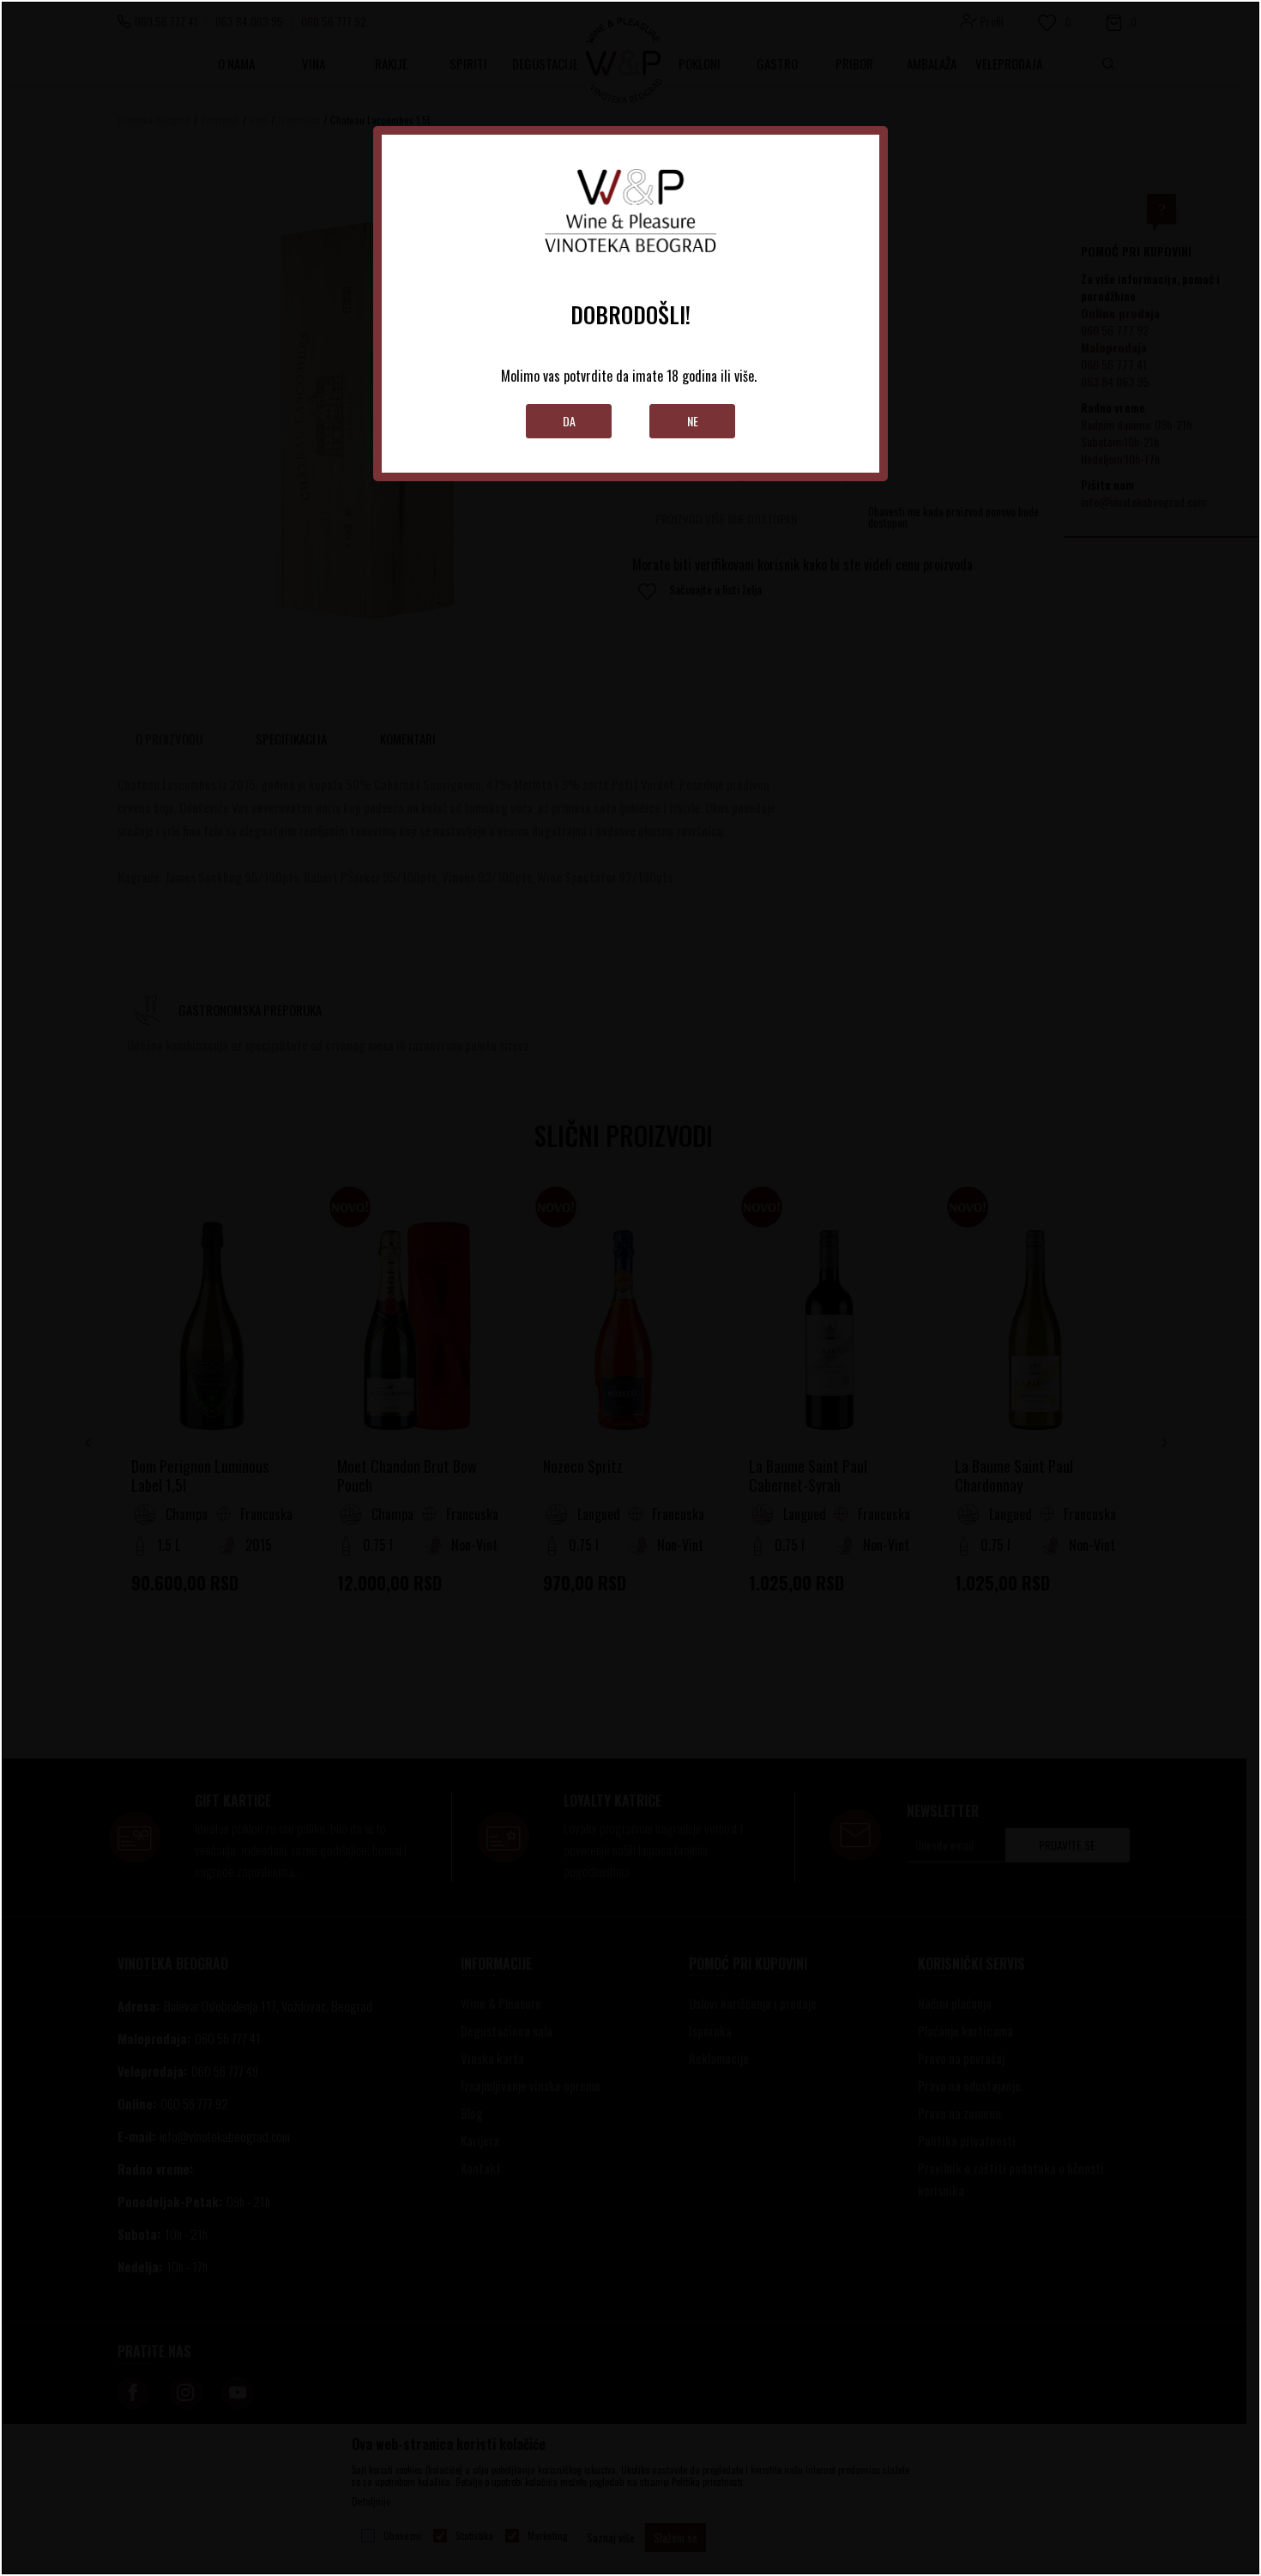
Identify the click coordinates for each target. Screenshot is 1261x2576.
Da (569, 421)
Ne (693, 421)
